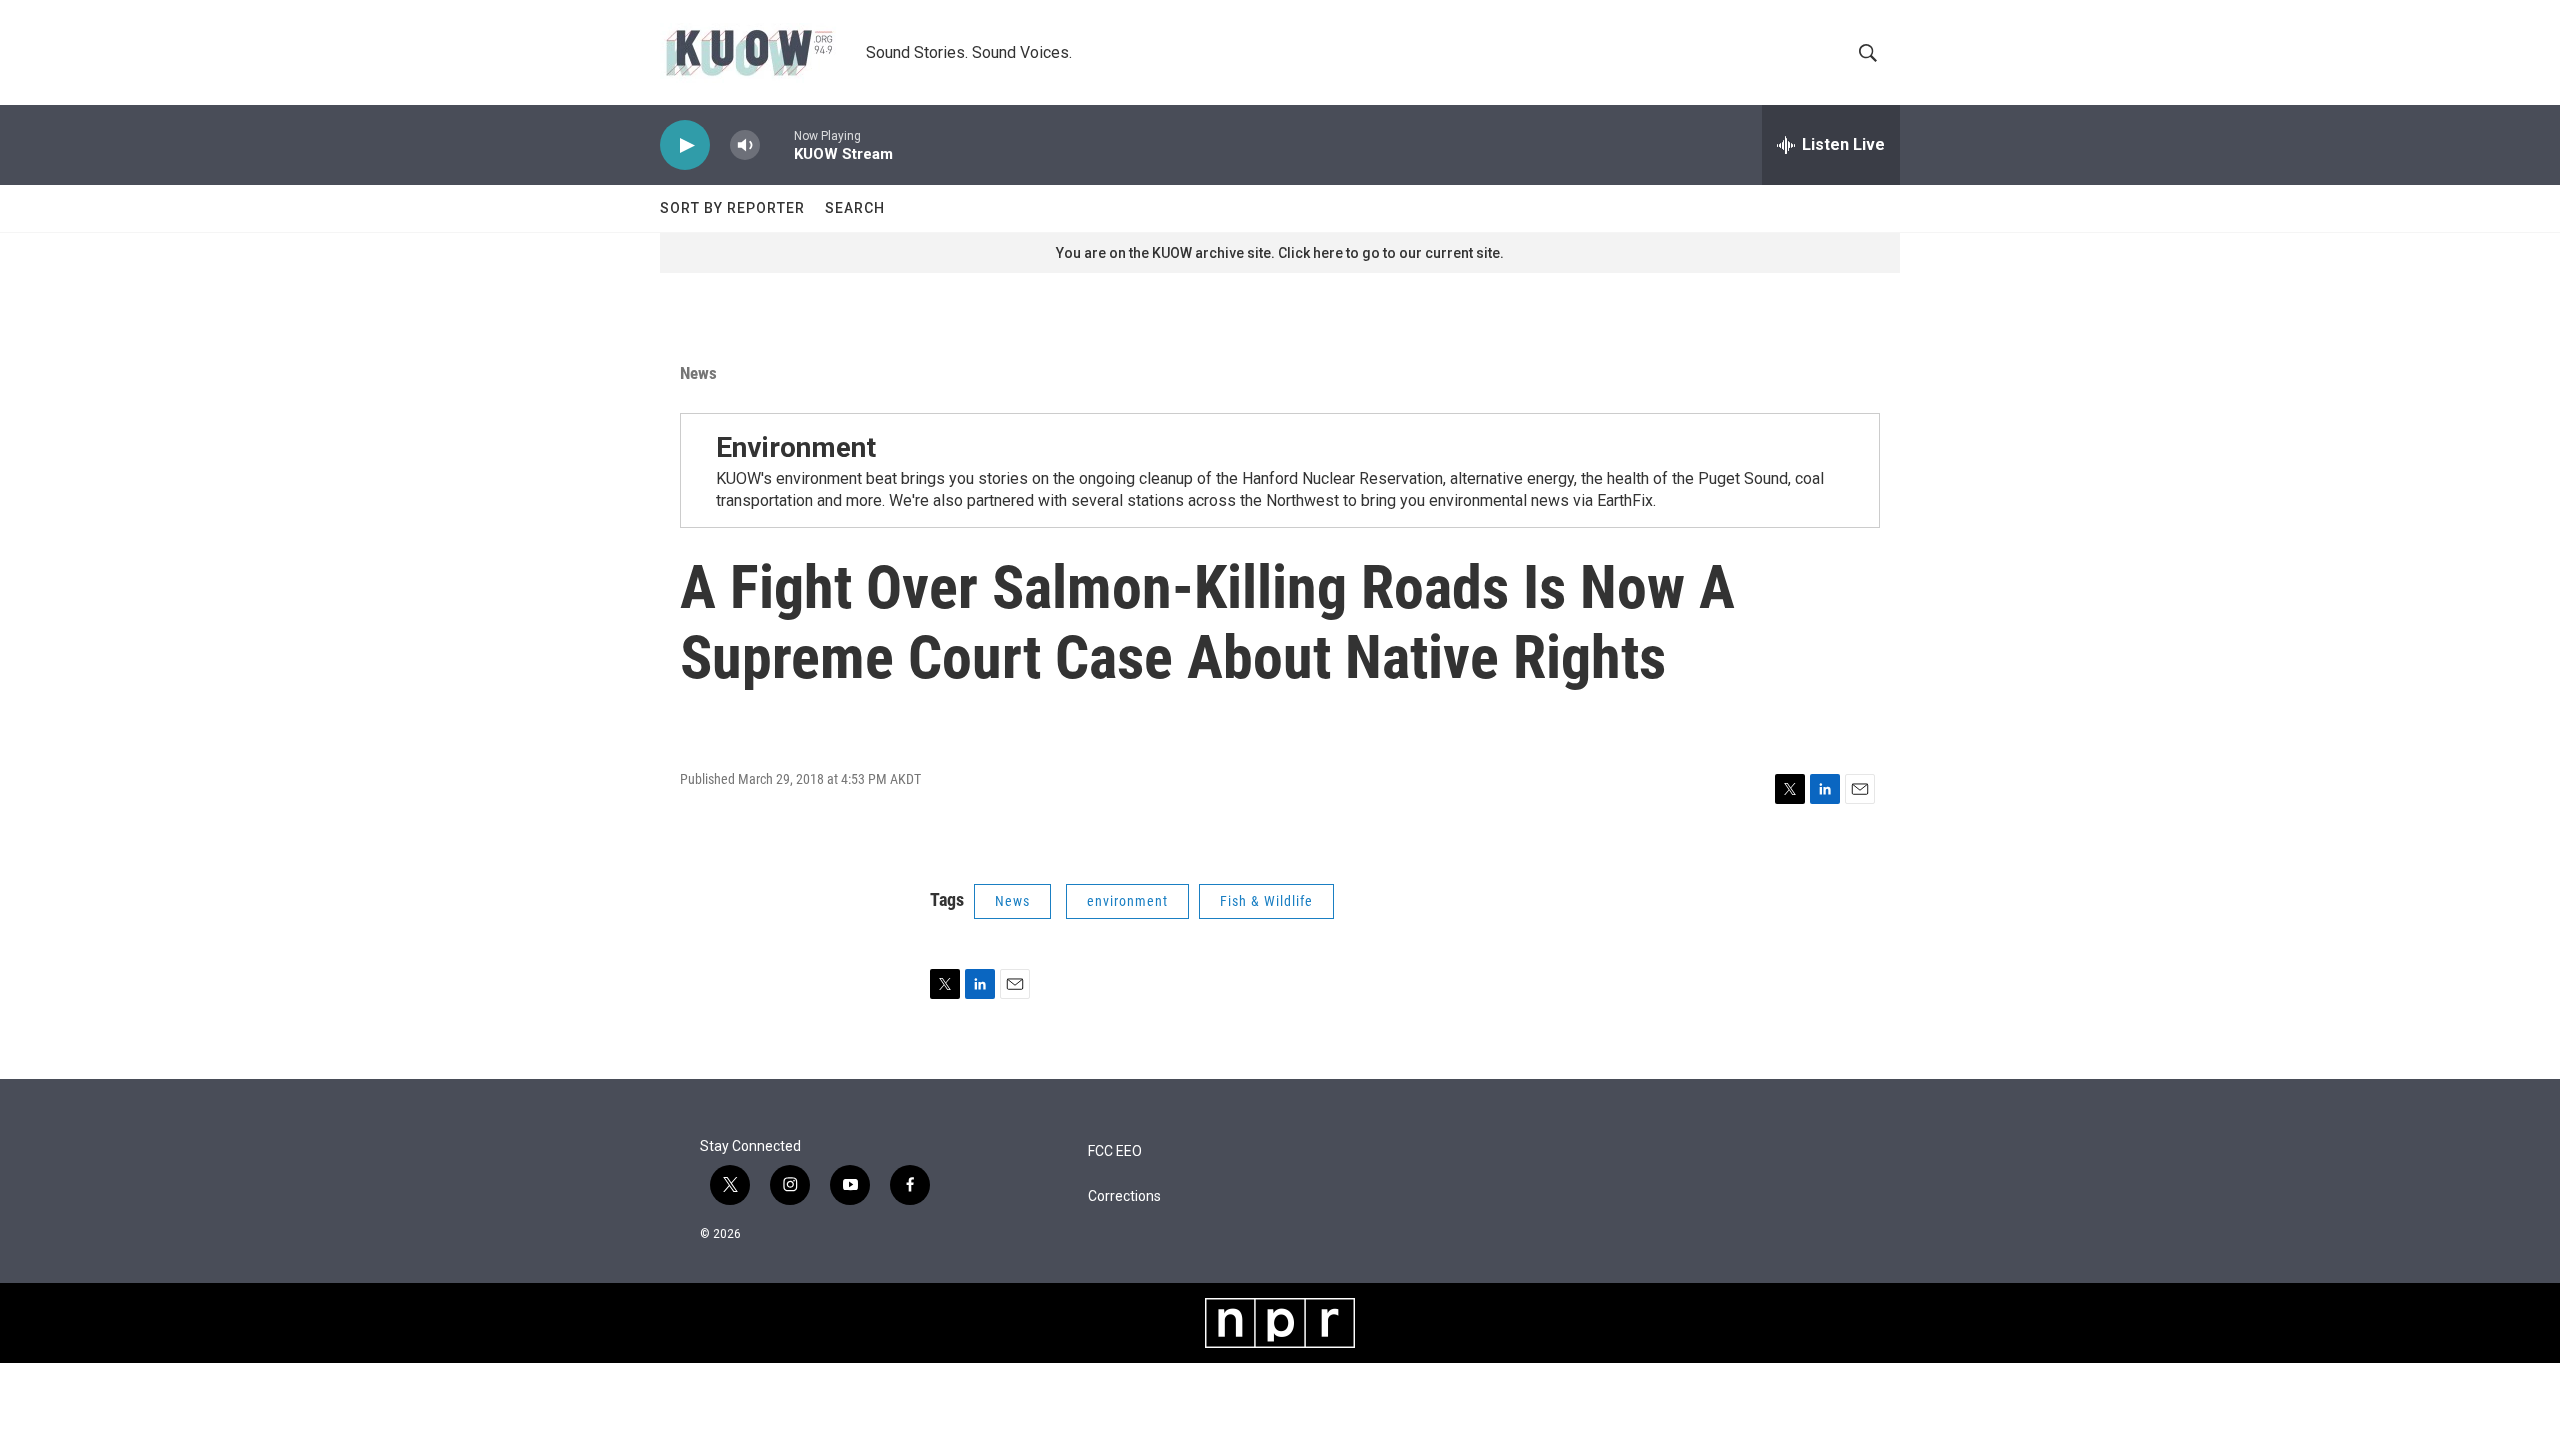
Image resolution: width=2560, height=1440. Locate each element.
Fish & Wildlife (1266, 901)
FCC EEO (1115, 1151)
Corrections (1124, 1196)
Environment (796, 447)
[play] (685, 145)
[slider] (777, 144)
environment (1127, 901)
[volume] (745, 145)
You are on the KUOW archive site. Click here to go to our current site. (1280, 253)
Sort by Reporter (732, 208)
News (698, 373)
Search (855, 208)
